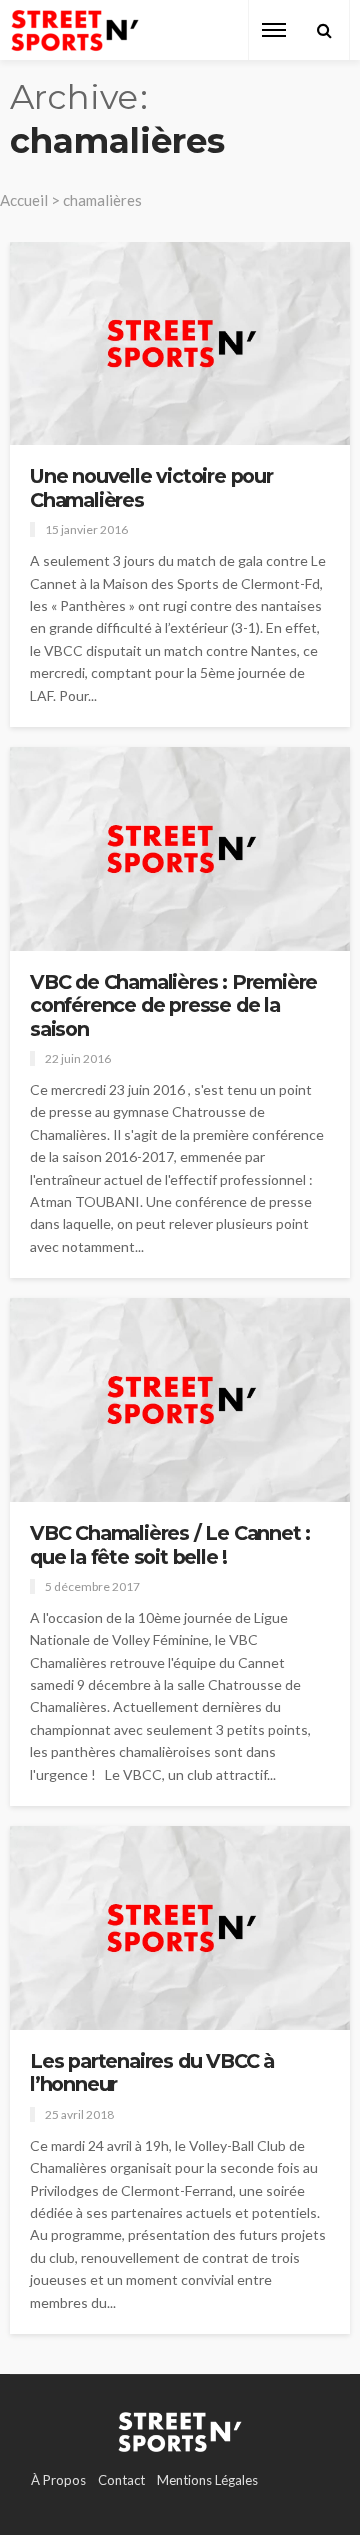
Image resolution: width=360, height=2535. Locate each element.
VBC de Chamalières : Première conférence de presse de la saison (173, 1006)
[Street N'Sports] (75, 30)
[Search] (324, 30)
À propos (58, 2480)
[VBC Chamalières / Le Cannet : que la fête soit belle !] (180, 1400)
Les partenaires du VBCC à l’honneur (152, 2073)
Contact (121, 2480)
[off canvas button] (274, 30)
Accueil (24, 200)
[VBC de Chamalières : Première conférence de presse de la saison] (180, 849)
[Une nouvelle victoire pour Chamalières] (180, 343)
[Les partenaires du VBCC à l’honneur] (180, 1928)
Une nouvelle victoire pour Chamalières (151, 488)
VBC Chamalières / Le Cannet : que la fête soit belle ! (170, 1545)
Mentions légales (207, 2480)
